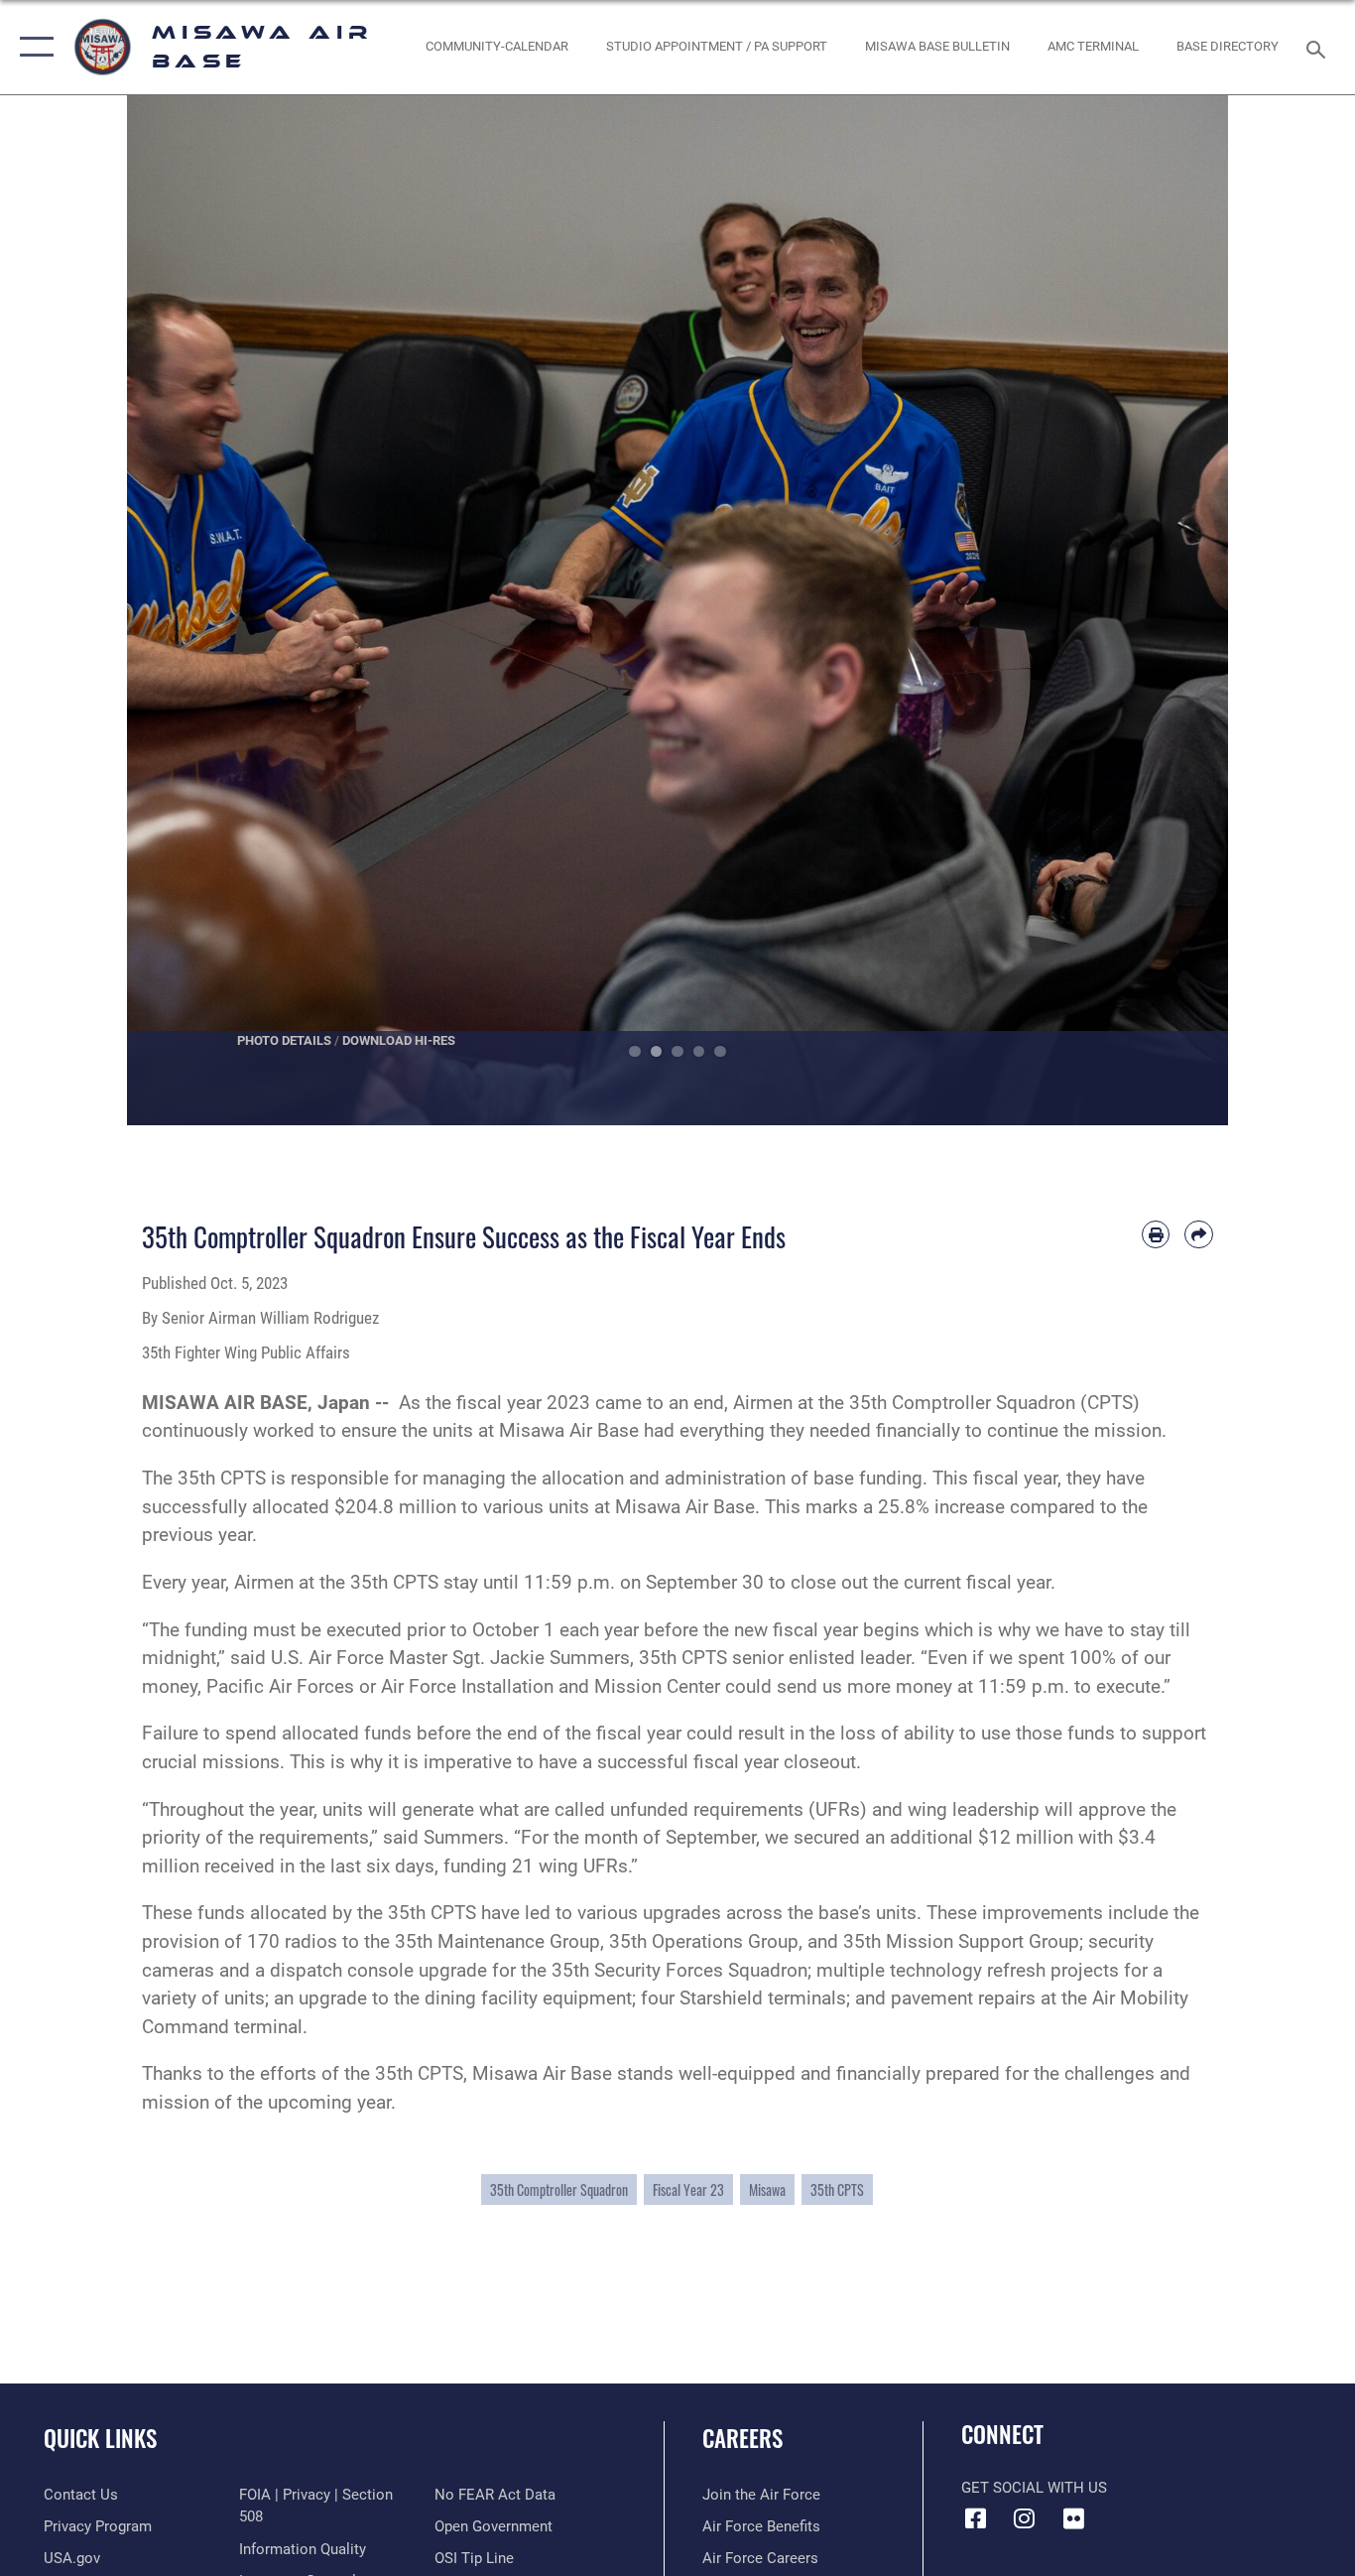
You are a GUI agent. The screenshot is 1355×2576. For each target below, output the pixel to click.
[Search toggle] (1319, 48)
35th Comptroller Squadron (559, 2190)
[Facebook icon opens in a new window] (976, 2518)
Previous (182, 610)
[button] (32, 47)
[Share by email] (1199, 1235)
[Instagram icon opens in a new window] (1025, 2518)
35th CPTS (837, 2190)
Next (1173, 610)
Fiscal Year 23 (688, 2190)
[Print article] (1156, 1235)
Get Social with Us (1034, 2488)
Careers (742, 2438)
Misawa (767, 2190)
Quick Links (100, 2438)
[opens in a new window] (1073, 2518)
